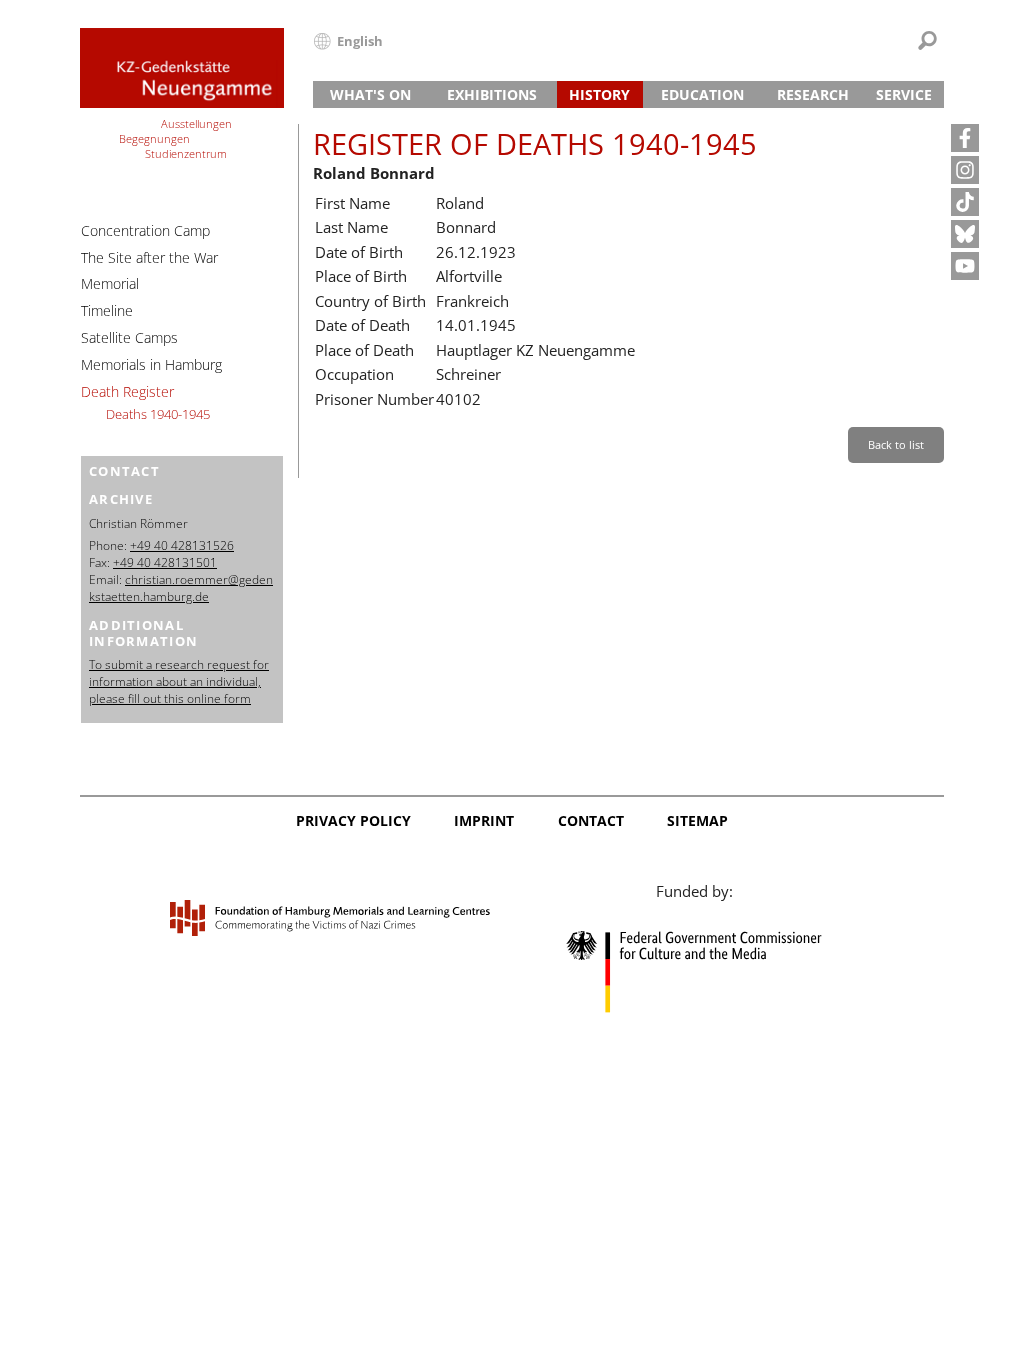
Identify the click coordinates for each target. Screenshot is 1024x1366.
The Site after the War (149, 257)
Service (904, 94)
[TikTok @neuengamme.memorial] (965, 202)
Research (813, 94)
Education (702, 94)
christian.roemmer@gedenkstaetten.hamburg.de (181, 588)
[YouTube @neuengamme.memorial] (965, 266)
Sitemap (697, 820)
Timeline (107, 310)
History (599, 94)
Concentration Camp (145, 230)
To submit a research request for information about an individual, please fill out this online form (179, 681)
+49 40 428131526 (182, 545)
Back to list (896, 444)
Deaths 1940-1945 (158, 414)
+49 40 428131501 (165, 562)
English (360, 41)
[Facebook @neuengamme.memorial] (965, 138)
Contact (591, 820)
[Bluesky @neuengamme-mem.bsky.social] (965, 234)
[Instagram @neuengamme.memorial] (965, 170)
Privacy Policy (353, 820)
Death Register (127, 391)
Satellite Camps (129, 337)
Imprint (484, 820)
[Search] (927, 40)
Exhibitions (492, 94)
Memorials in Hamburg (151, 364)
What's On (370, 94)
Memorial (110, 283)
